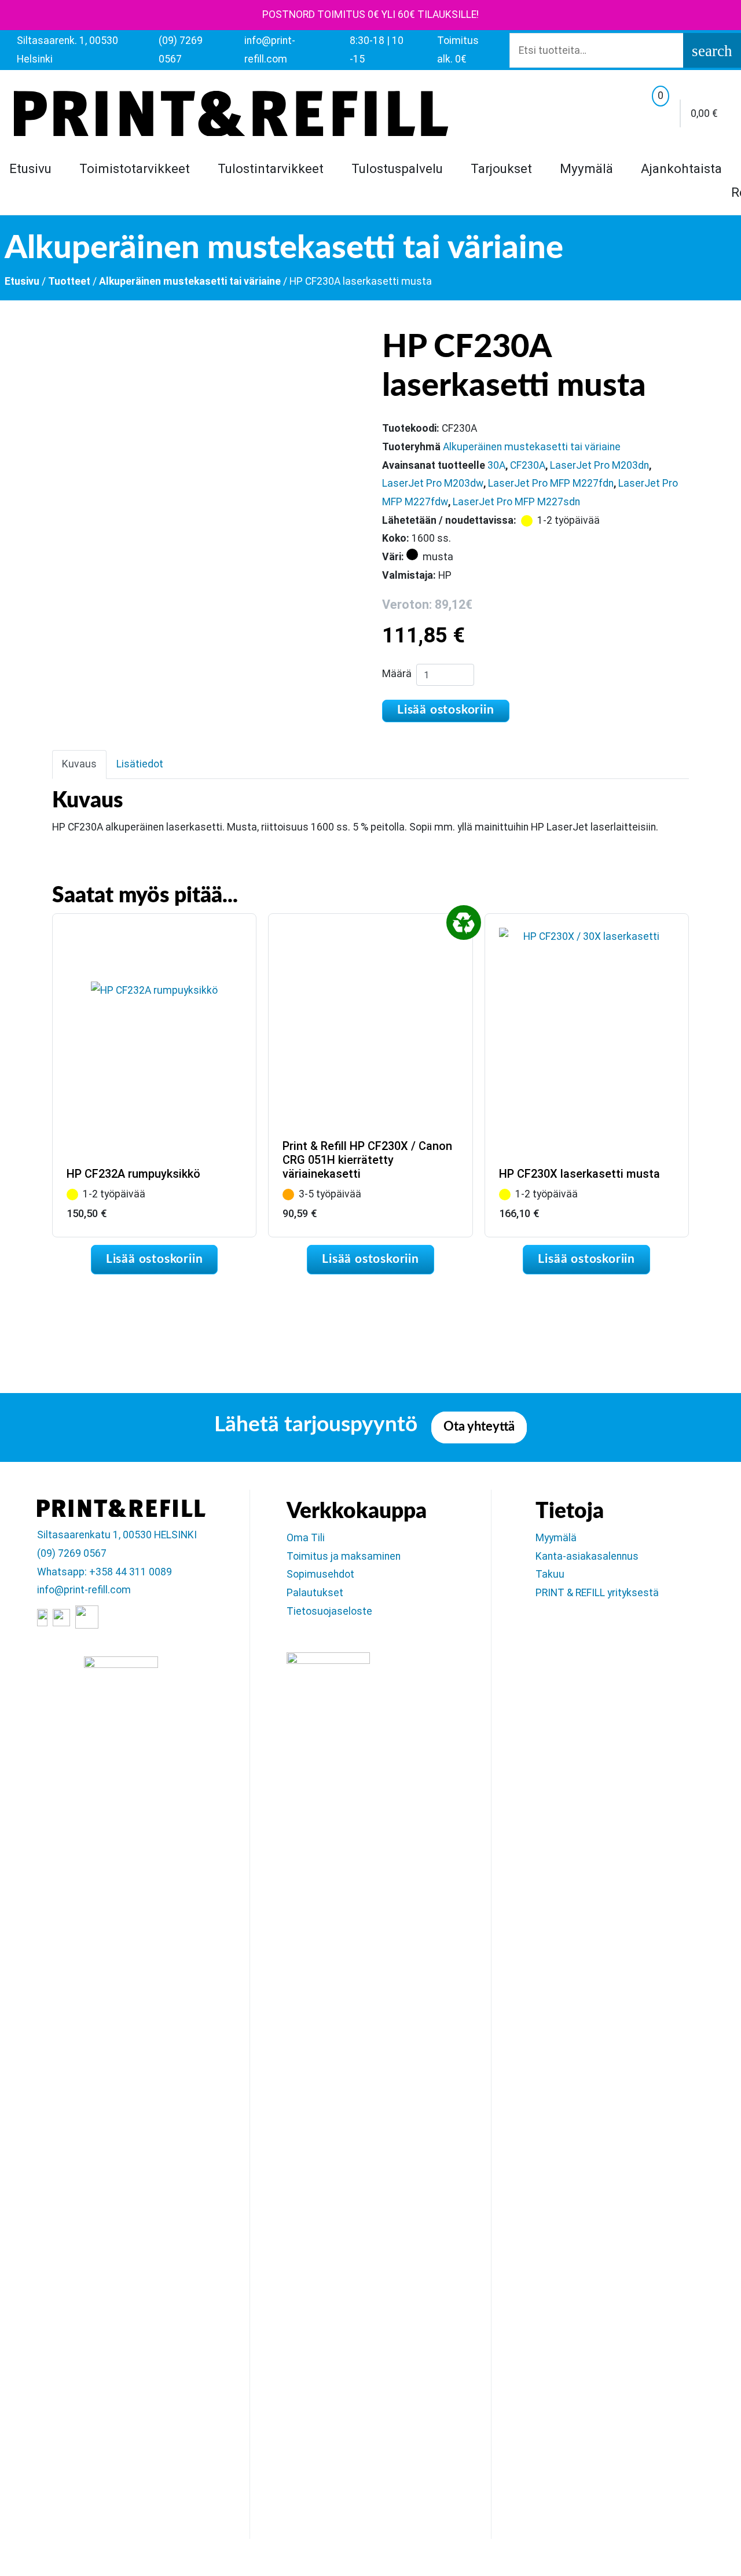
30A (496, 465)
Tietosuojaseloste (329, 1611)
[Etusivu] (231, 113)
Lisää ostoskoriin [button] (155, 1259)
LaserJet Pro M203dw (433, 483)
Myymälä (586, 168)
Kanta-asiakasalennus (587, 1556)
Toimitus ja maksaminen (344, 1556)
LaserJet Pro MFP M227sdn (516, 502)
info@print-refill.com (84, 1590)
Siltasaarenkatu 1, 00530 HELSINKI (117, 1535)
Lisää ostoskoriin (446, 710)
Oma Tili (306, 1538)
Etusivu (30, 168)
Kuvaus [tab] (79, 764)
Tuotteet (69, 281)
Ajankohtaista (681, 168)
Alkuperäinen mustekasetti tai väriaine (190, 281)
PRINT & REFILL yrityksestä (597, 1593)
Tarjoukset (501, 168)
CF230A (528, 465)
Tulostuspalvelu (397, 168)
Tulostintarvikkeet (271, 168)
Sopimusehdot (320, 1574)
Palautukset (315, 1593)
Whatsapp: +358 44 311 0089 (104, 1572)
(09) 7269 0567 (72, 1553)
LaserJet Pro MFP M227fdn (551, 483)
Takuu (550, 1574)
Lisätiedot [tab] (140, 764)
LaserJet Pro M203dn (599, 465)
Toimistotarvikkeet (135, 168)
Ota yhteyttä (479, 1427)
